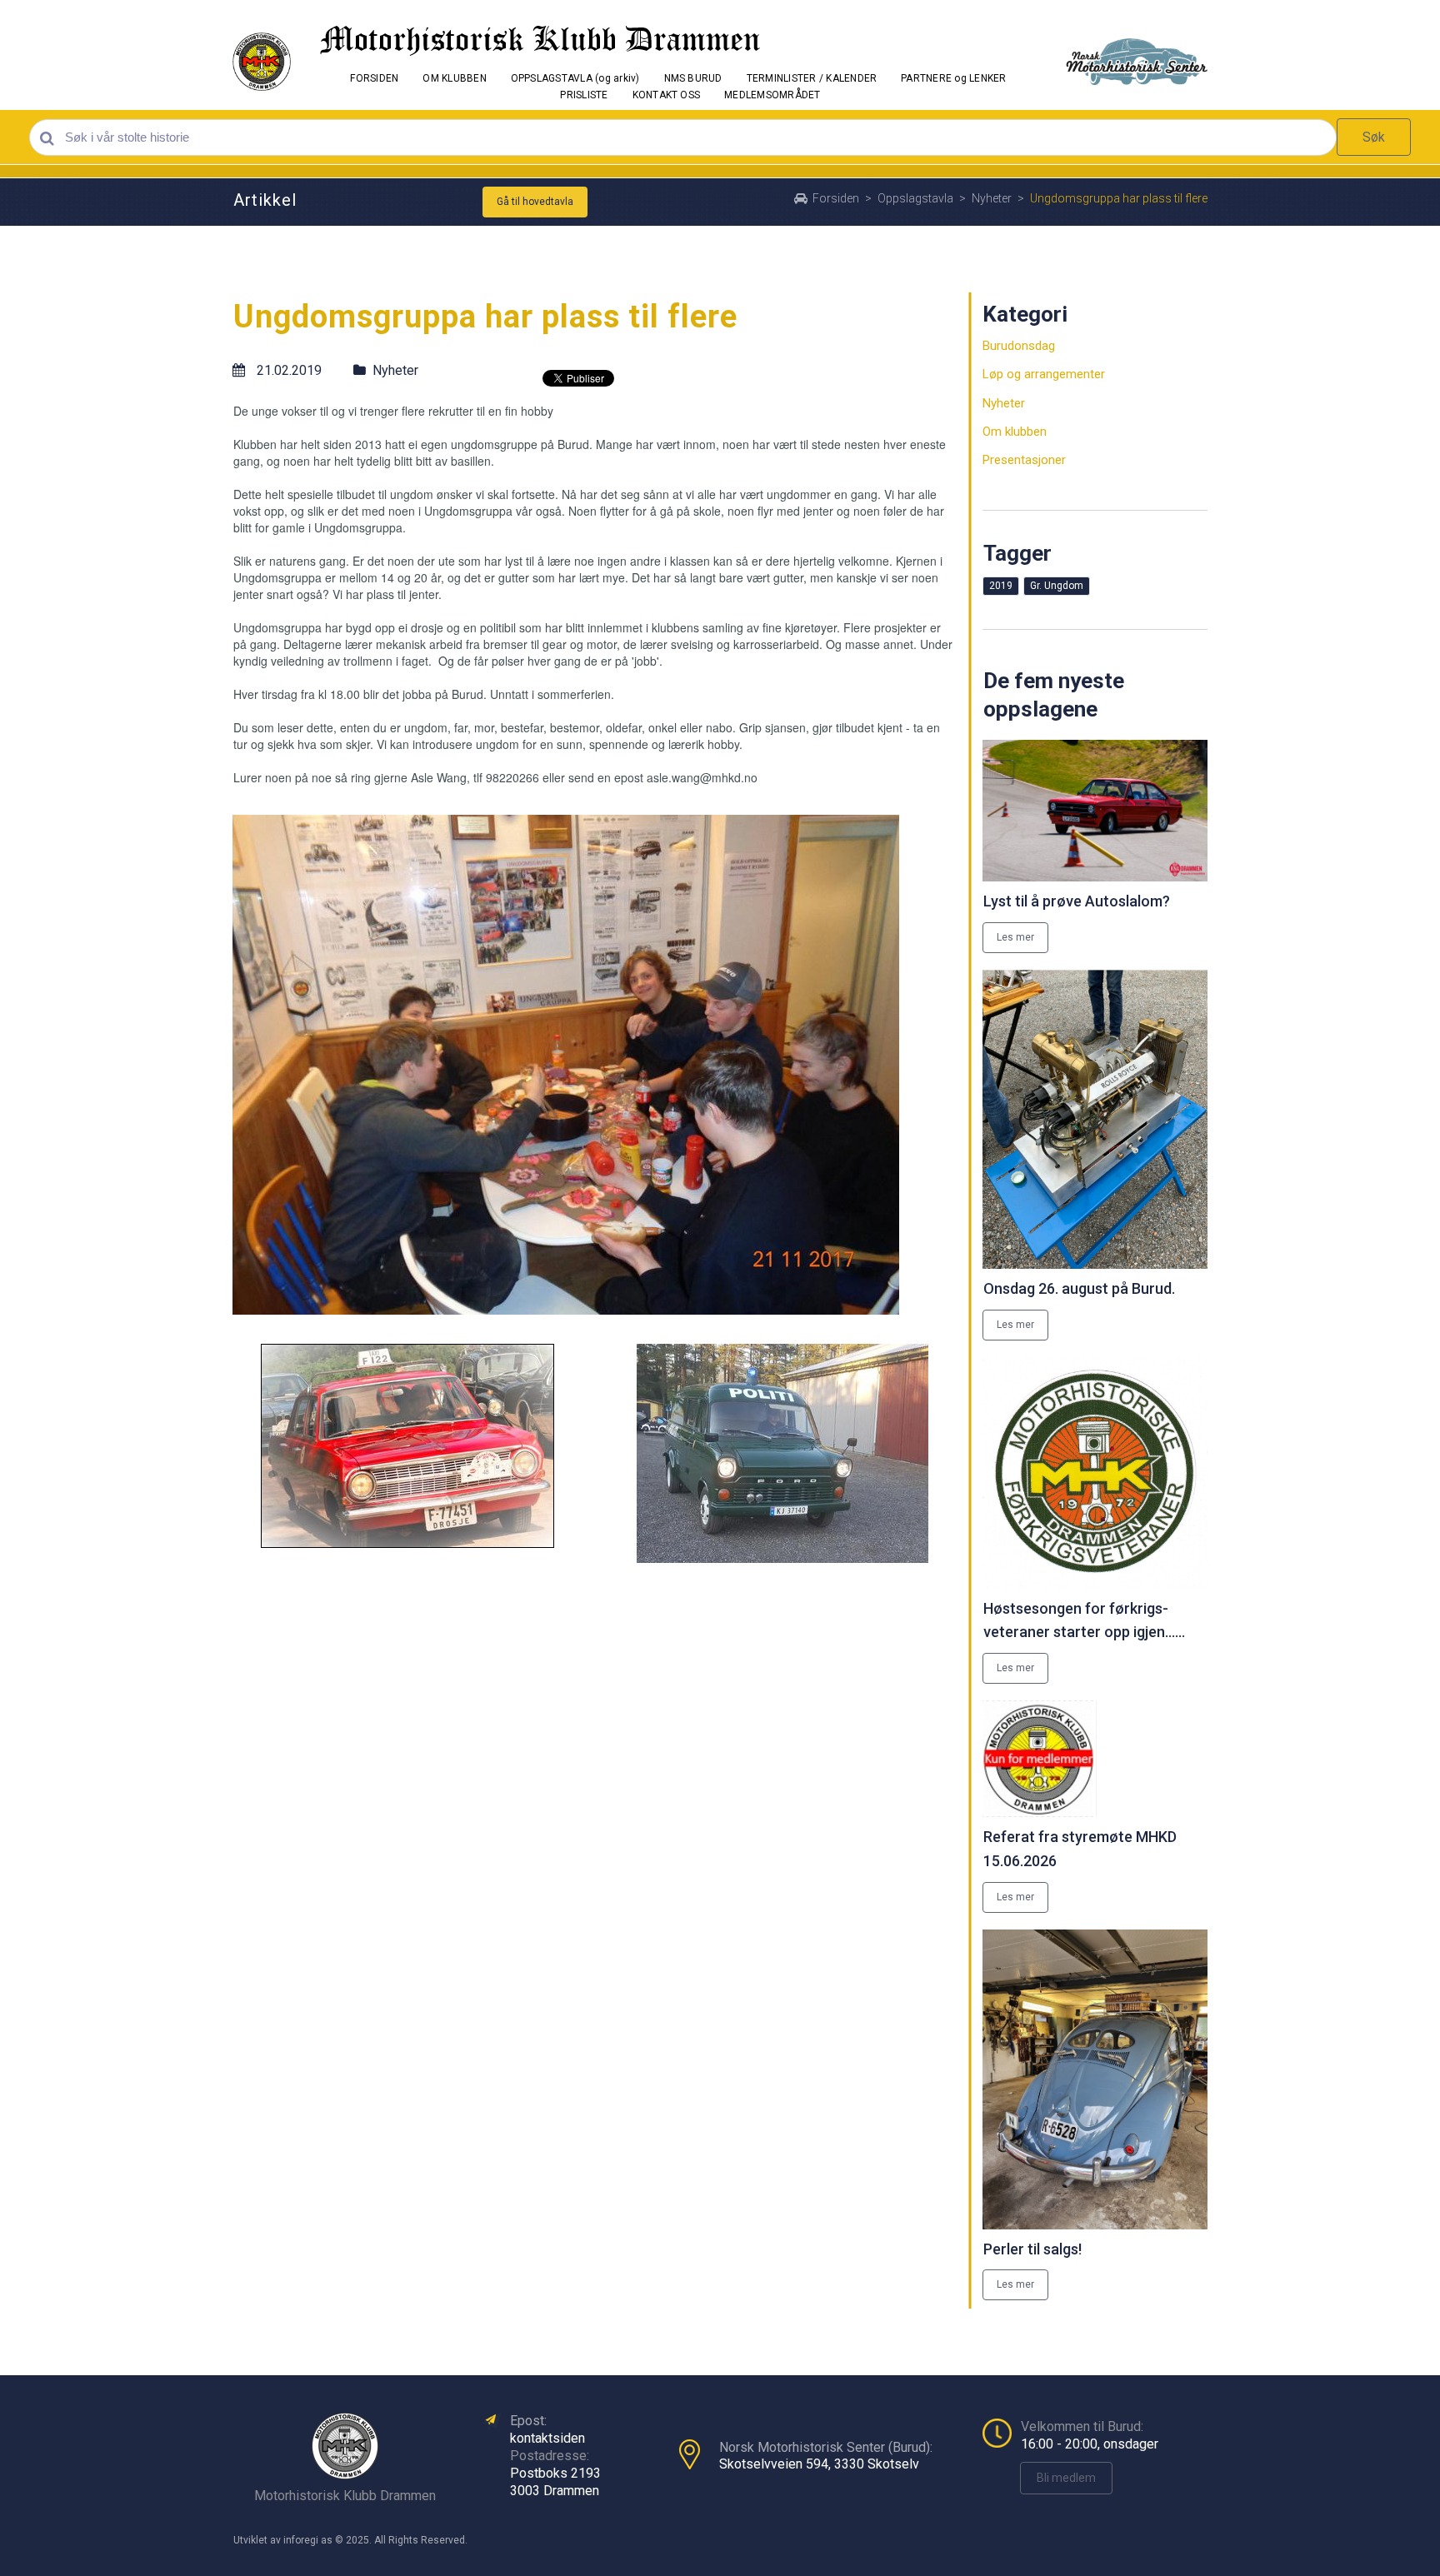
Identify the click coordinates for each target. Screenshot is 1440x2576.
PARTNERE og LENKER (953, 78)
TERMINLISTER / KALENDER (812, 78)
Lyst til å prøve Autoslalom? (1077, 901)
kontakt (531, 2438)
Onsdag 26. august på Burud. (1079, 1288)
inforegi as (308, 2540)
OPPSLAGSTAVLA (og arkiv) (575, 78)
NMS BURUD (693, 78)
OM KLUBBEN (454, 78)
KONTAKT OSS (667, 95)
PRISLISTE (584, 95)
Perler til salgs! (1032, 2249)
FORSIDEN (374, 78)
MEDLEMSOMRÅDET (772, 95)
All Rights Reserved (420, 2540)
